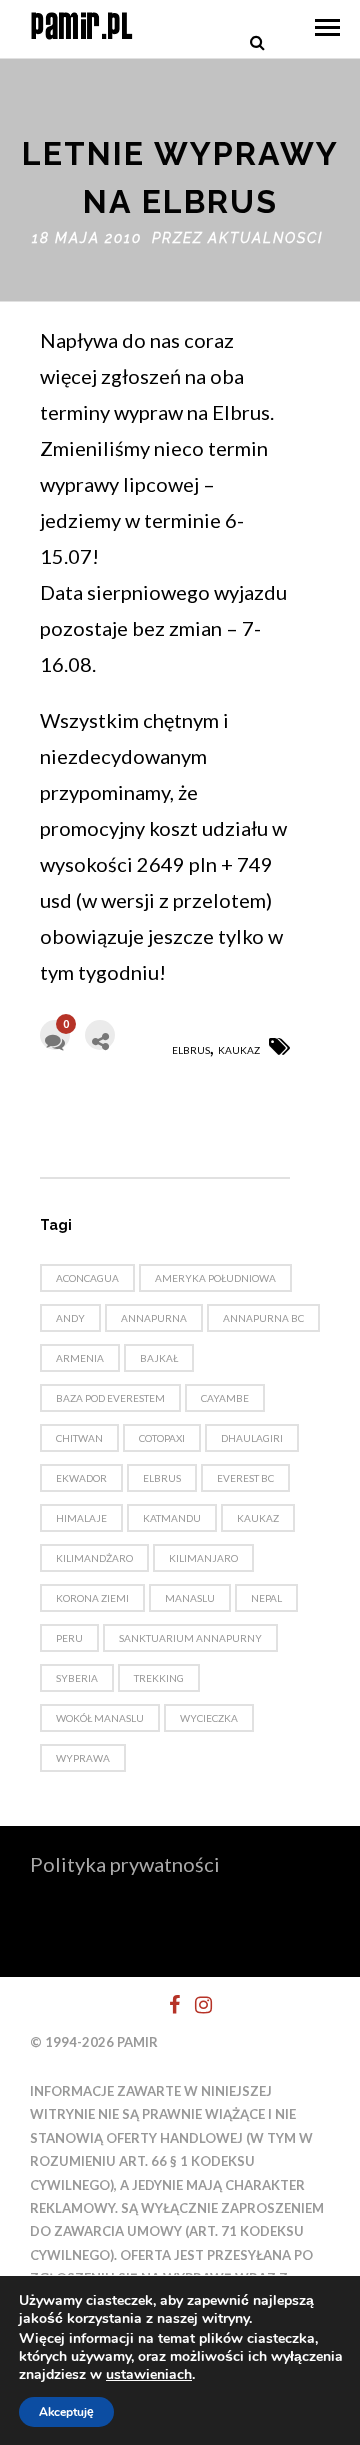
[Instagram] (195, 2005)
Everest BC (245, 1478)
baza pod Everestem (110, 1398)
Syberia (77, 1678)
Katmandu (172, 1518)
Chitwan (79, 1438)
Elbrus (191, 1050)
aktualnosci (265, 238)
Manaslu (190, 1598)
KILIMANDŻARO (94, 1558)
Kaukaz (239, 1050)
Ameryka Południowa (215, 1278)
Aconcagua (87, 1278)
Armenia (80, 1358)
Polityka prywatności (125, 1864)
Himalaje (81, 1518)
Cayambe (225, 1398)
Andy (70, 1318)
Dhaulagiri (252, 1438)
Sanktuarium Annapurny (190, 1638)
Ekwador (81, 1478)
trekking (159, 1678)
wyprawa (83, 1758)
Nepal (266, 1598)
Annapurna (154, 1318)
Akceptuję (66, 2412)
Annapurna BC (263, 1318)
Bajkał (159, 1358)
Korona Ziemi (92, 1598)
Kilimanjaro (203, 1558)
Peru (69, 1638)
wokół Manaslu (100, 1718)
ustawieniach (149, 2375)
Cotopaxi (162, 1438)
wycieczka (209, 1718)
